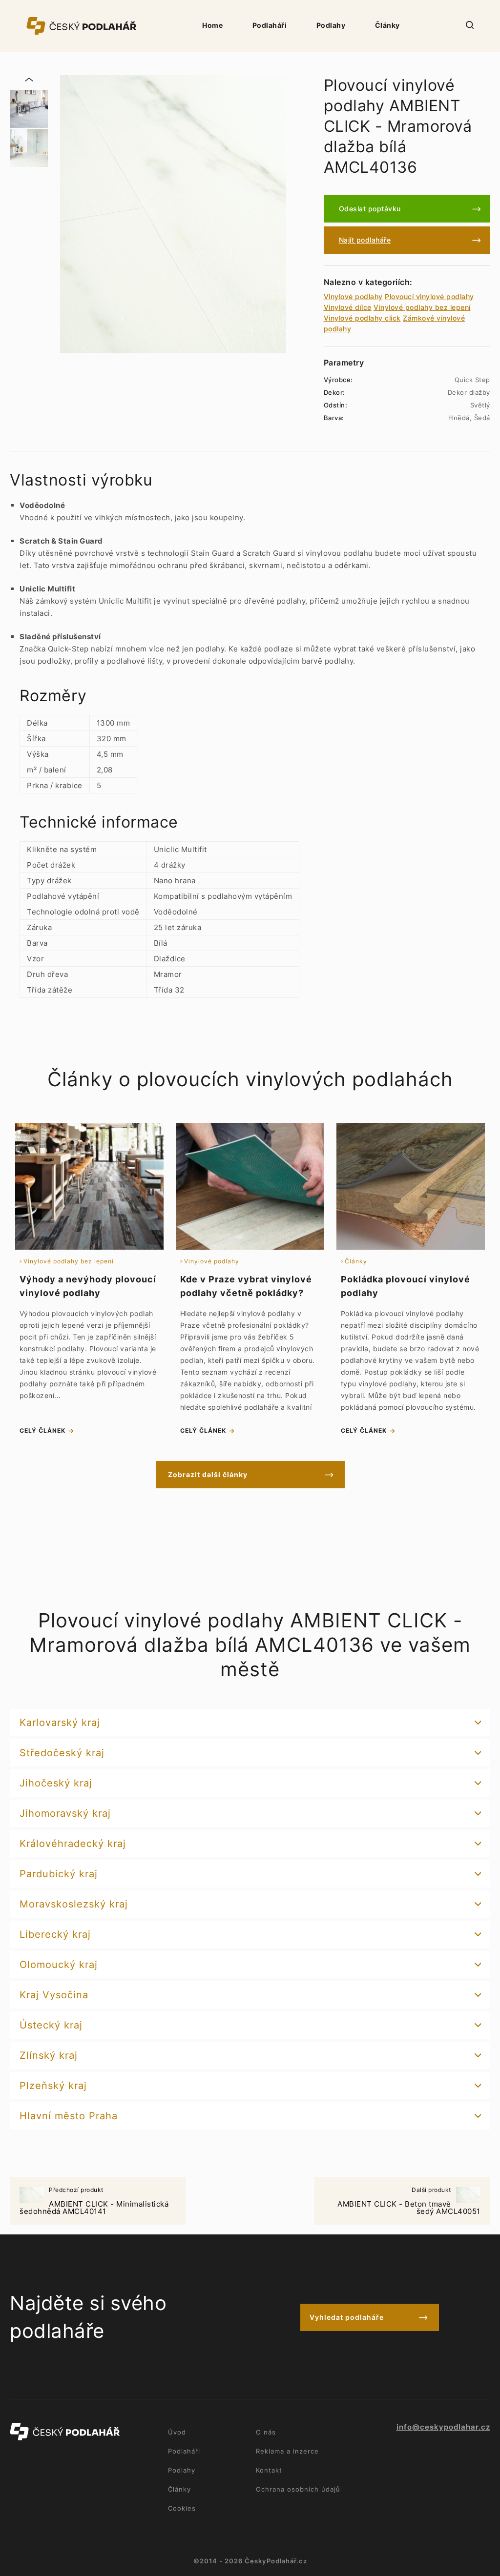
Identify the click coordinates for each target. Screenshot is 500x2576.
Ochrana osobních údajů (298, 2489)
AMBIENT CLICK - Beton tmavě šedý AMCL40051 (409, 2201)
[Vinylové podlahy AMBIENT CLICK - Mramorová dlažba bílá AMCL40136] (173, 214)
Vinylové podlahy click (362, 318)
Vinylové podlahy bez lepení (422, 307)
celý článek (42, 1430)
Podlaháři (270, 25)
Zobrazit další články (208, 1474)
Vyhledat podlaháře (347, 2317)
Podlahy (331, 25)
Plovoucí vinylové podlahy (429, 296)
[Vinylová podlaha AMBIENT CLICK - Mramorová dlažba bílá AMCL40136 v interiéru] (29, 148)
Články (387, 25)
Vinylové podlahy (353, 296)
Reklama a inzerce (287, 2451)
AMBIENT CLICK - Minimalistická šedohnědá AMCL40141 (94, 2201)
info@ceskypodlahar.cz (443, 2427)
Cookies (182, 2508)
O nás (266, 2432)
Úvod (177, 2432)
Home (212, 25)
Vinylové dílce (348, 307)
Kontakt (269, 2470)
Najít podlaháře (365, 240)
